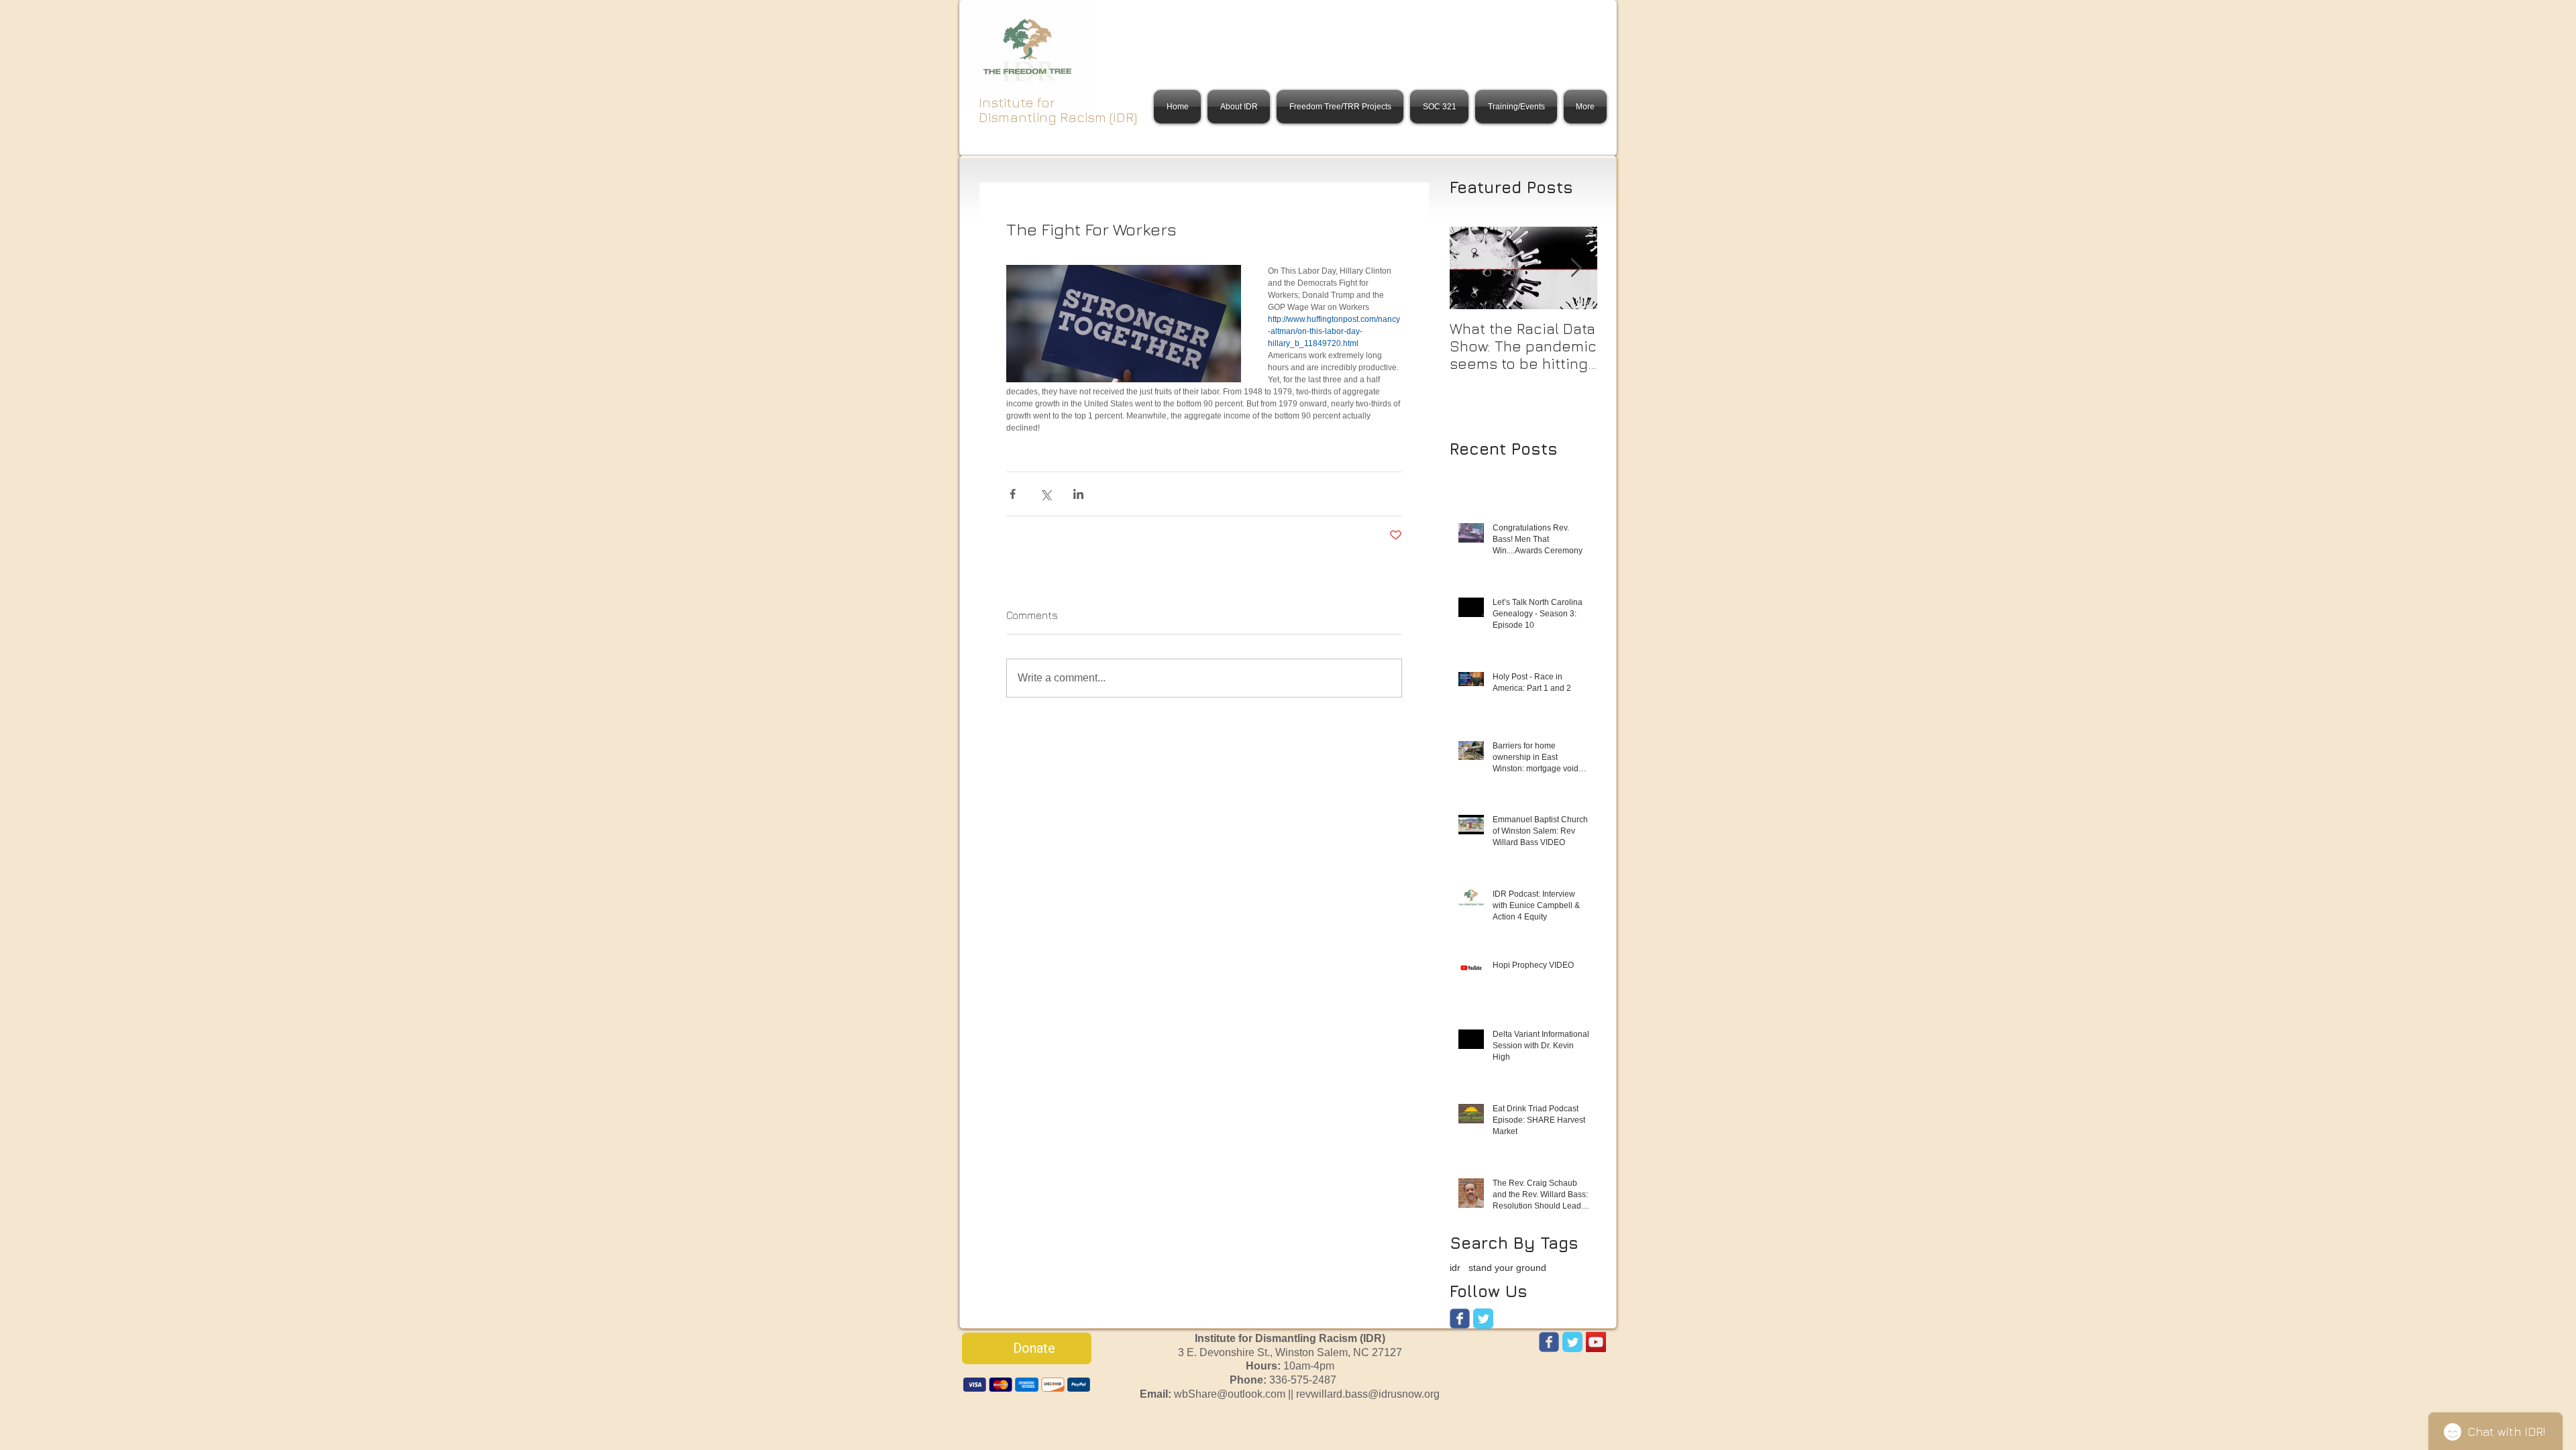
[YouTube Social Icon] (1596, 1342)
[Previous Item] (1471, 268)
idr (1455, 1268)
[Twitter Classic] (1483, 1319)
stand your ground (1507, 1268)
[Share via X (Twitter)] (1045, 494)
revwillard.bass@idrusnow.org (1368, 1394)
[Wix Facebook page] (1460, 1319)
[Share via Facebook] (1013, 494)
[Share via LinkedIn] (1078, 494)
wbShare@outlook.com (1230, 1394)
